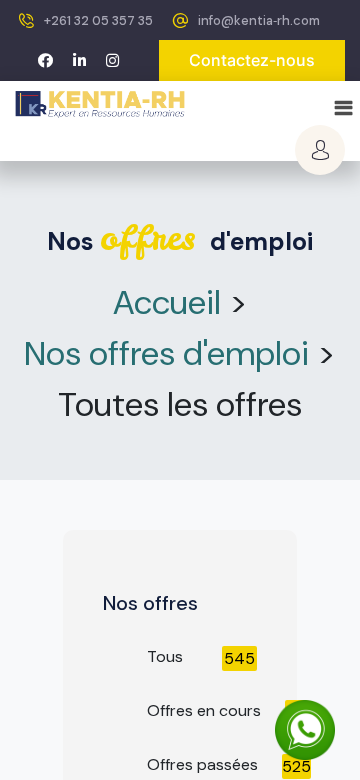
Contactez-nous (252, 60)
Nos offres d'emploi (166, 353)
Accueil (167, 302)
